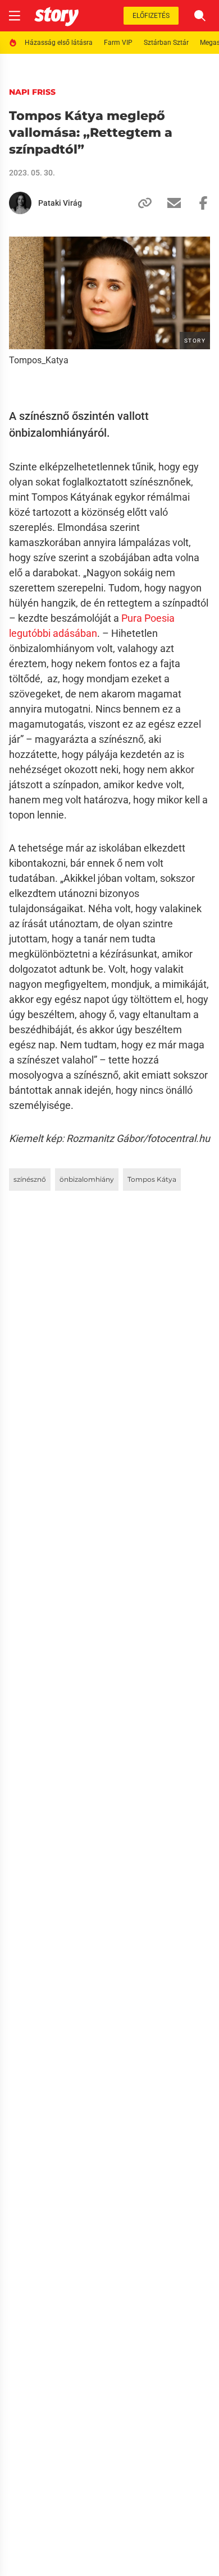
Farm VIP (118, 43)
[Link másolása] (140, 203)
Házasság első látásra (59, 43)
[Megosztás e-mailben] (170, 203)
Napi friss (32, 92)
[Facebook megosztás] (199, 203)
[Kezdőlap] (56, 16)
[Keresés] (200, 16)
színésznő (30, 1179)
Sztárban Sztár (166, 43)
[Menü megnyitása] (15, 16)
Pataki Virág (60, 203)
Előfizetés (151, 16)
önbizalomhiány (87, 1179)
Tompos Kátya (152, 1179)
